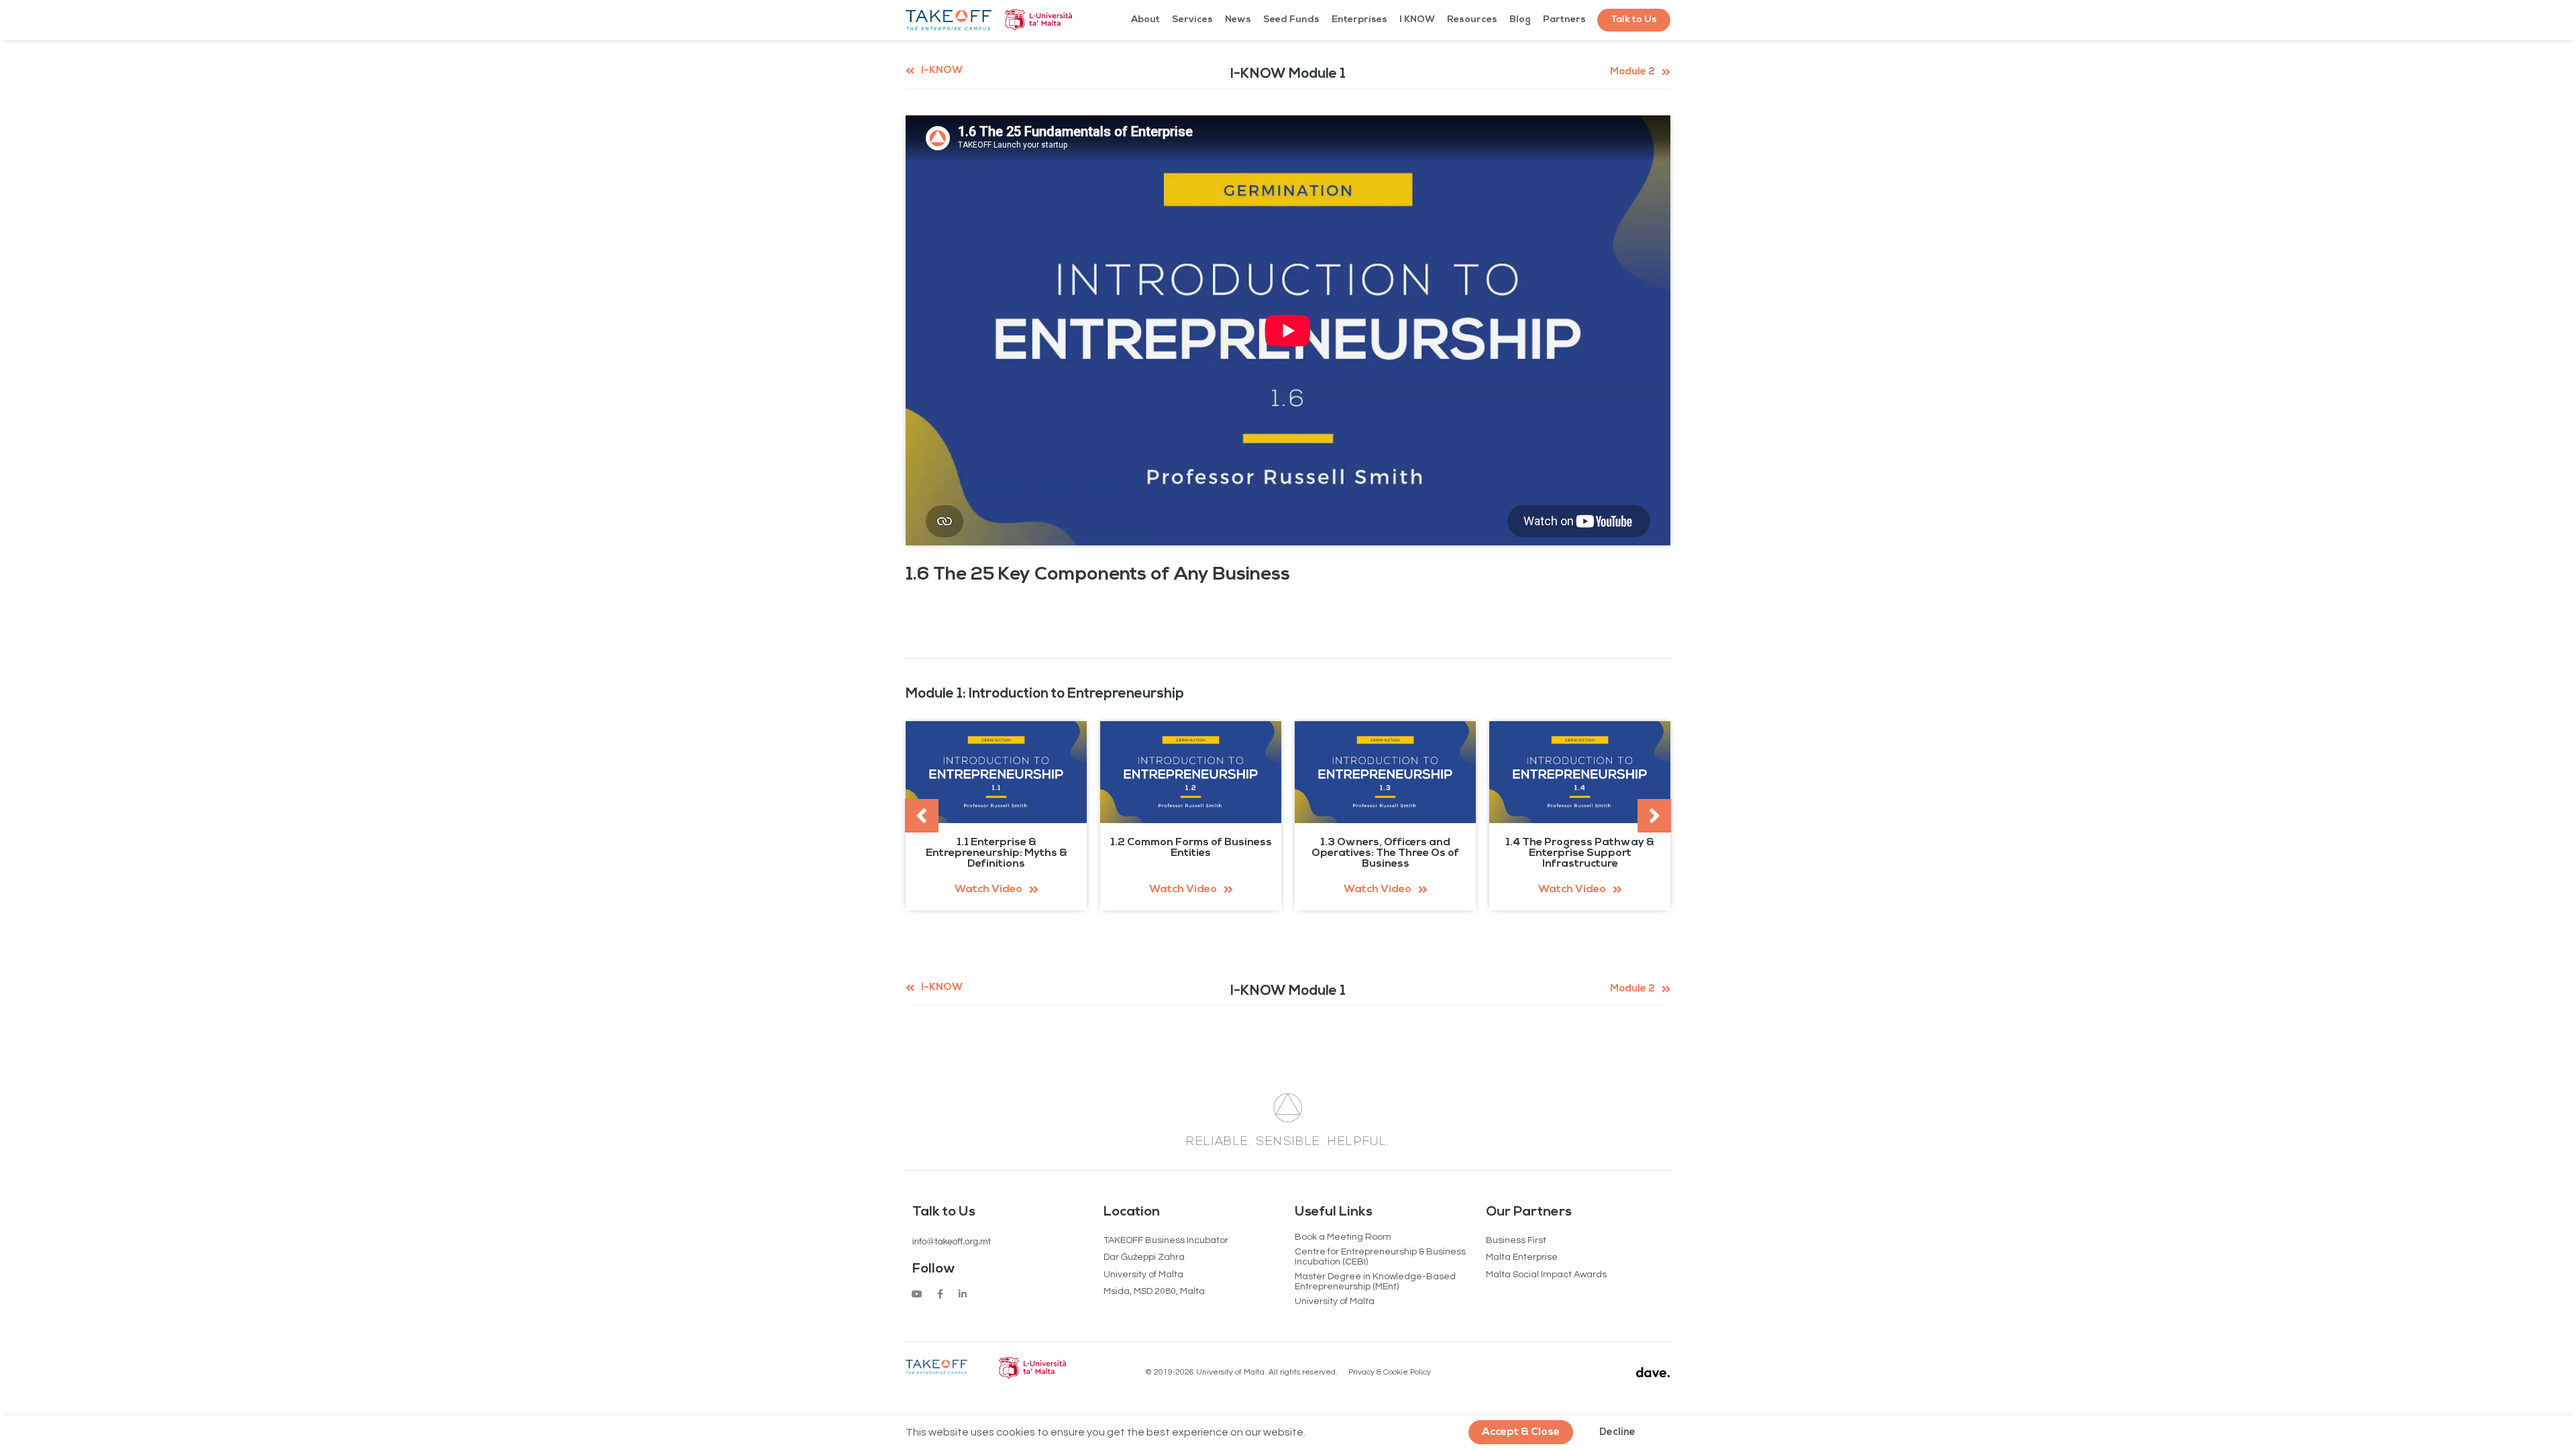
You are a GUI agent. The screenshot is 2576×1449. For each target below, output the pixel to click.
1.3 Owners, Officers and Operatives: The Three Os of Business (1385, 853)
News (1238, 20)
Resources (1472, 20)
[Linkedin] (963, 1294)
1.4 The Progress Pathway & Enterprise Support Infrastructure (1580, 853)
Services (1192, 20)
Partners (1564, 20)
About (1145, 20)
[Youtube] (917, 1294)
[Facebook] (940, 1294)
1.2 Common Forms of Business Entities (1191, 848)
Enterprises (1359, 20)
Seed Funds (1291, 20)
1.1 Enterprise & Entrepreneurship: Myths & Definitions (997, 853)
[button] (1634, 20)
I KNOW (1417, 20)
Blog (1520, 20)
